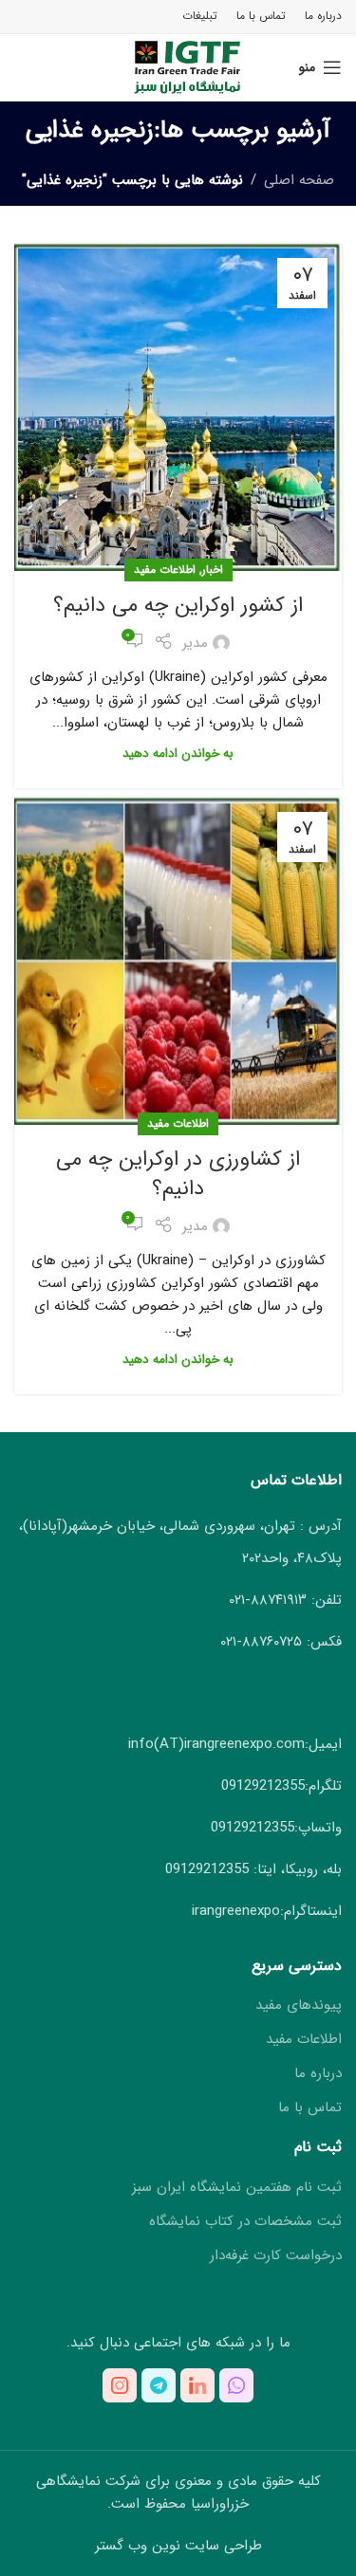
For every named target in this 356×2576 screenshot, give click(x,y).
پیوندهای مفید (299, 2006)
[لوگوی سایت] (178, 66)
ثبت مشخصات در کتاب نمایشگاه (245, 2222)
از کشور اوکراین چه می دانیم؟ (178, 605)
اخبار (213, 570)
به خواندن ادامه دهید (178, 754)
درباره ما (318, 2074)
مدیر (195, 643)
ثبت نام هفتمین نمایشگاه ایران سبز (237, 2188)
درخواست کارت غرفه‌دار (276, 2256)
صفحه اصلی (299, 180)
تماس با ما (310, 2108)
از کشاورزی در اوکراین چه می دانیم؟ (178, 1174)
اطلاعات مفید (165, 570)
